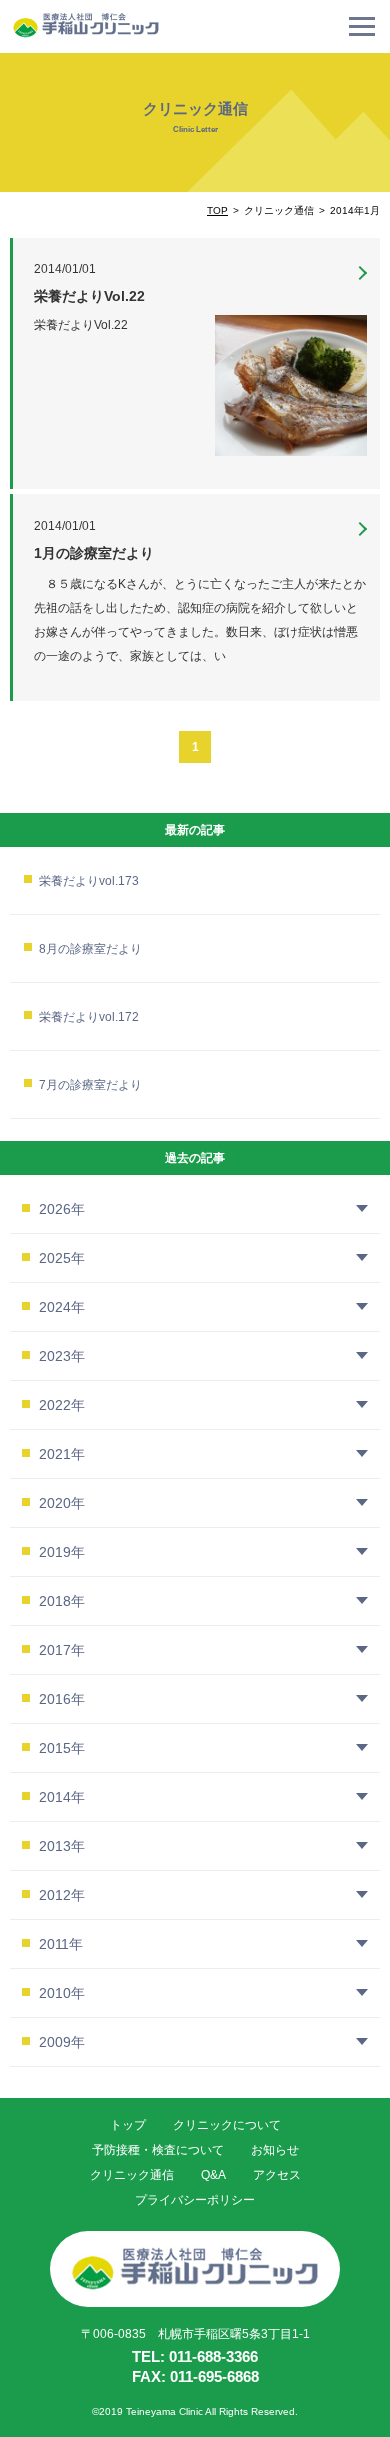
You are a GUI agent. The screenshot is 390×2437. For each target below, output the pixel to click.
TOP (217, 210)
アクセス (277, 2175)
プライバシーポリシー (195, 2200)
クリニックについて (227, 2125)
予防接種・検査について (158, 2150)
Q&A (213, 2175)
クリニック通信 (132, 2175)
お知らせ (275, 2150)
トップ (128, 2125)
